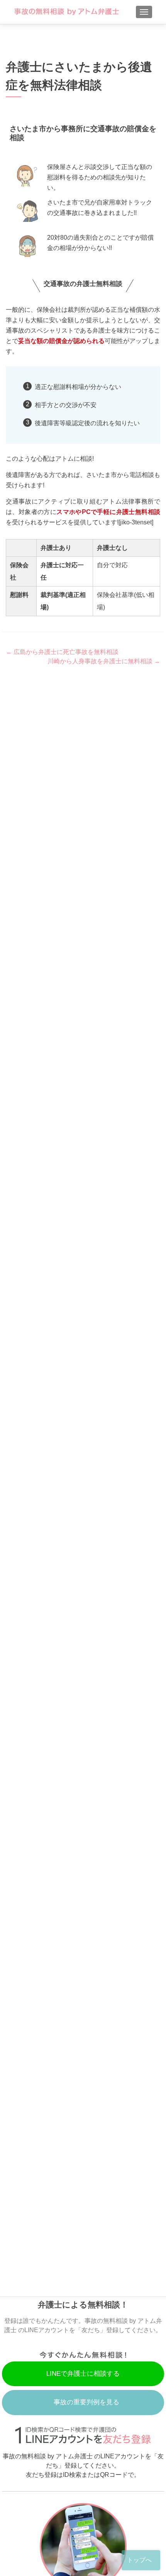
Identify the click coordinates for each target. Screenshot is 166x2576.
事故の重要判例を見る (86, 2402)
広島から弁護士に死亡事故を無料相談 (62, 652)
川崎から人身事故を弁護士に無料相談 (104, 661)
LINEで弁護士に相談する (83, 2374)
